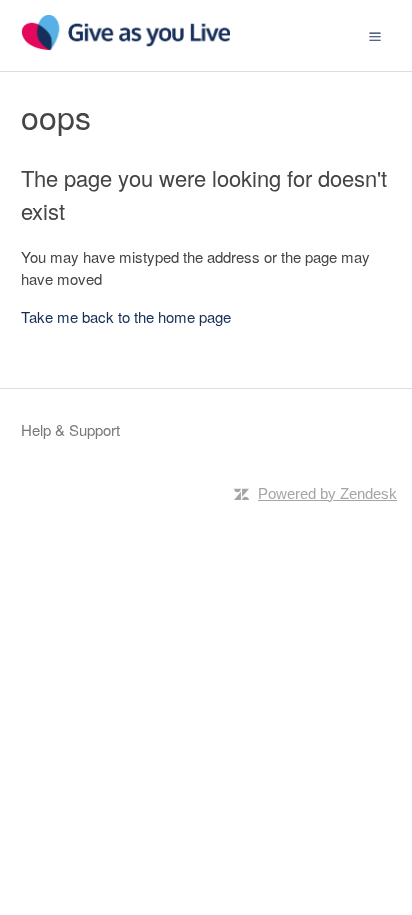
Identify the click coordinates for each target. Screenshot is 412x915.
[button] (375, 35)
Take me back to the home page (126, 316)
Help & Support (70, 429)
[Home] (125, 44)
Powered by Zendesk (327, 493)
